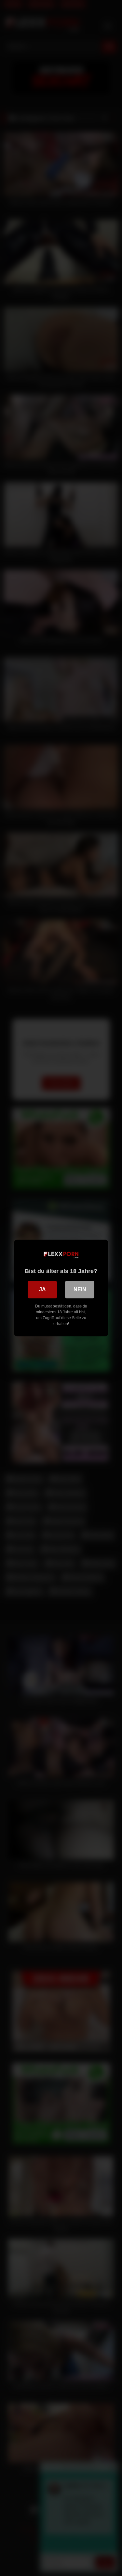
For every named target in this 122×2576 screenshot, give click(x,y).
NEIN (80, 1289)
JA (42, 1289)
